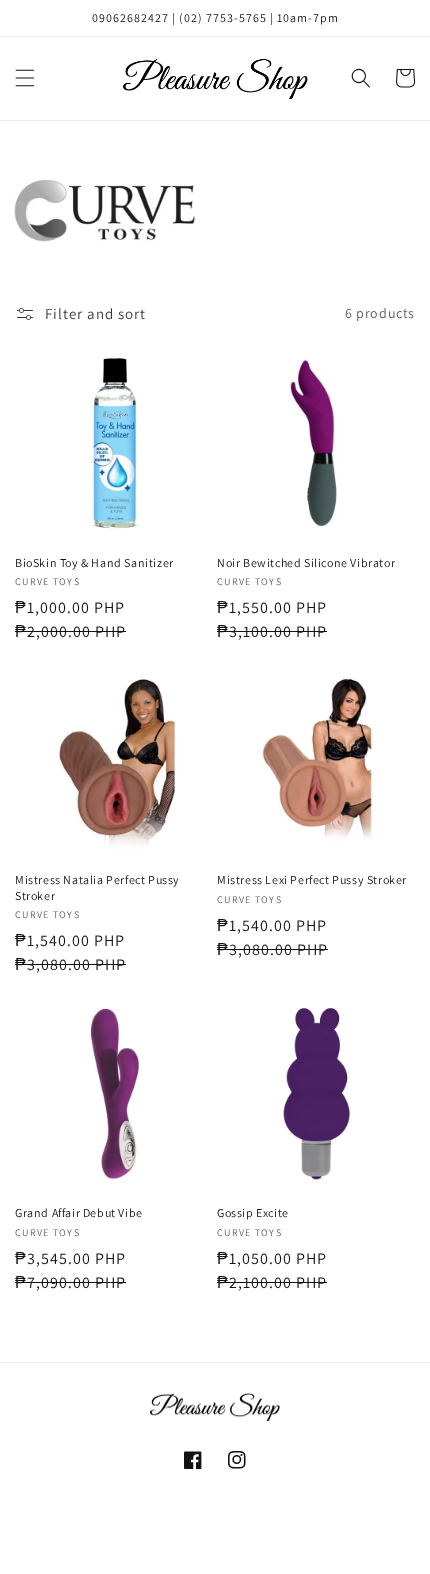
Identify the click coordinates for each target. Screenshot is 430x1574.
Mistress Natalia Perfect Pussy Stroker (97, 887)
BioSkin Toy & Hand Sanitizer (94, 562)
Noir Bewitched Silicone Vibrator (306, 562)
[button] (25, 78)
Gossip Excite (253, 1212)
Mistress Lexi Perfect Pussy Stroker (312, 879)
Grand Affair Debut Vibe (79, 1212)
